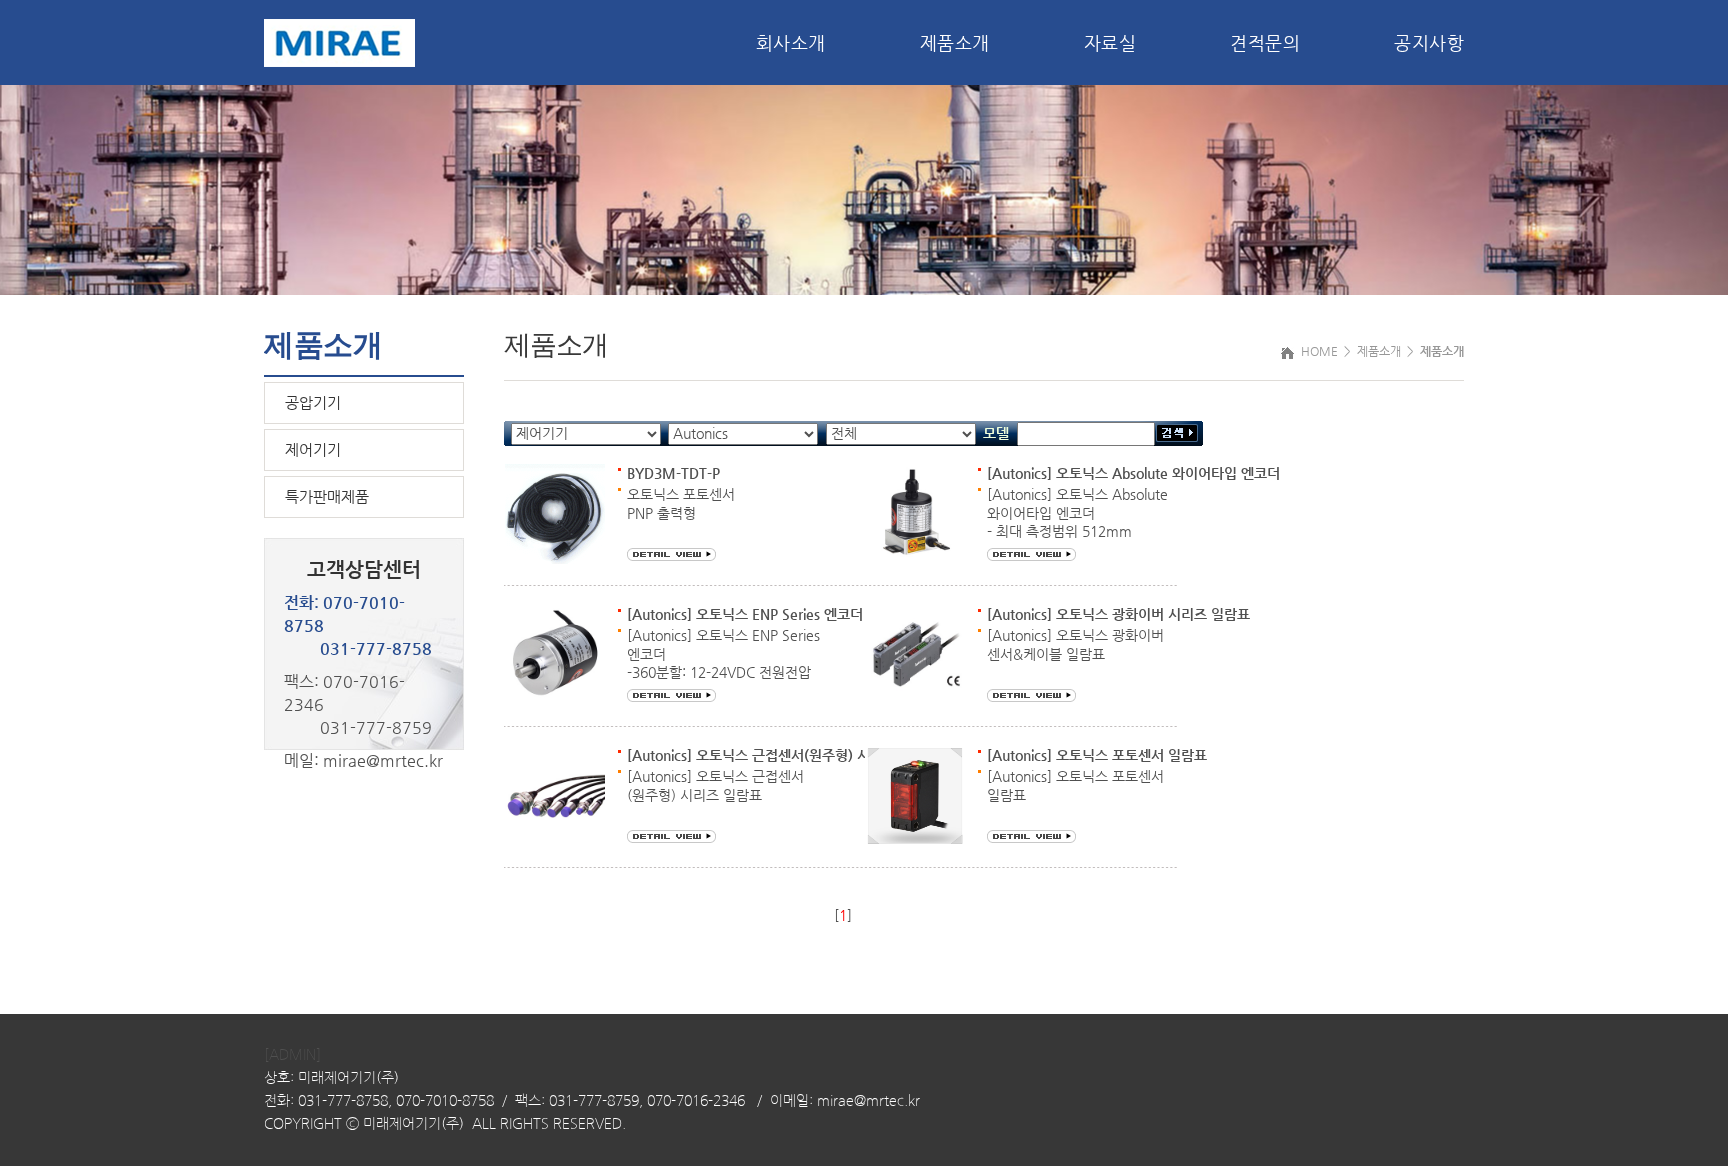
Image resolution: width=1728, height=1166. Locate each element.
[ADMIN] (292, 1055)
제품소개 (955, 42)
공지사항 (1429, 42)
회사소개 (791, 42)
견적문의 (1265, 42)
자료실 (1110, 42)
